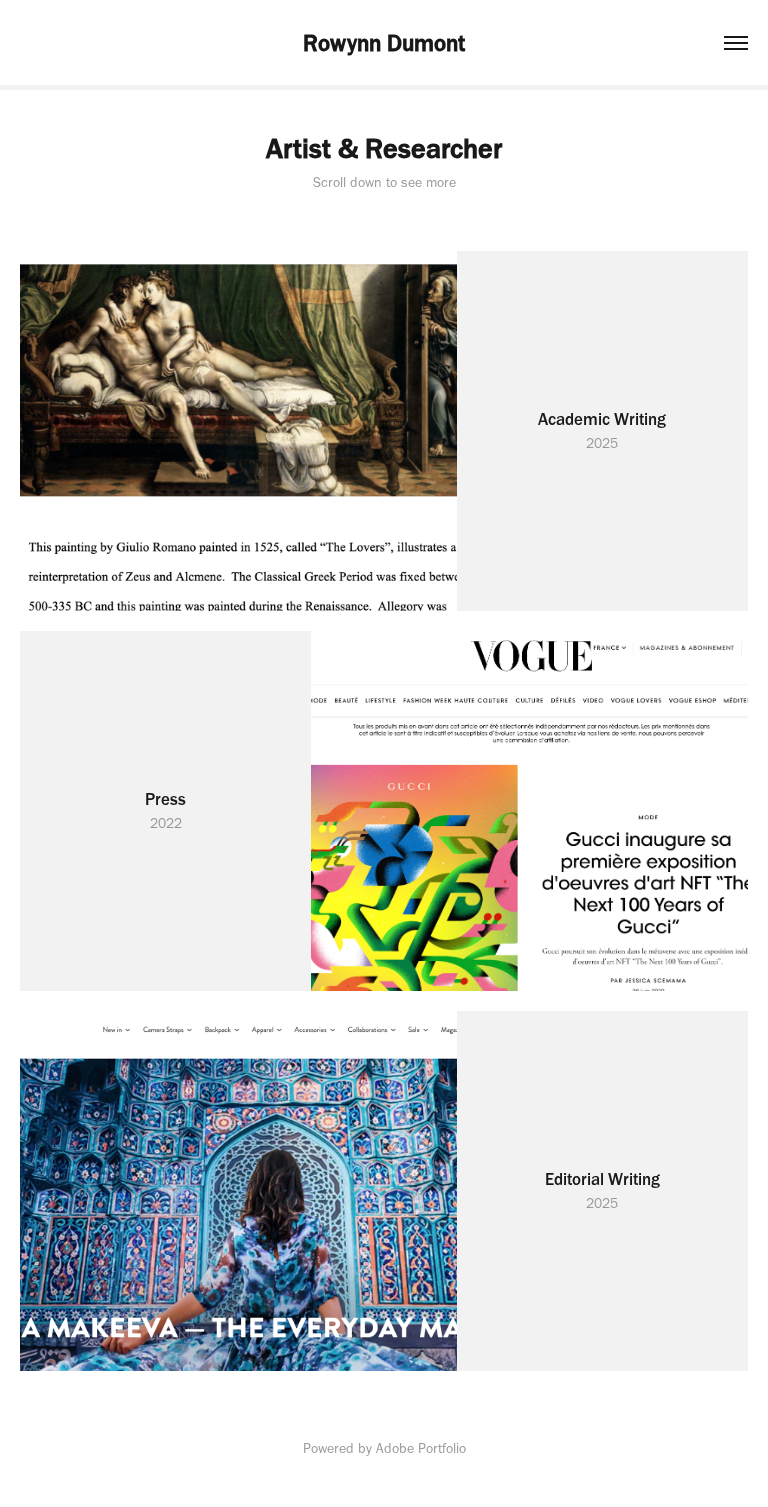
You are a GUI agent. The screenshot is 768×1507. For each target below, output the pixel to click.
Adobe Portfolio (421, 1448)
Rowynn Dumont (384, 43)
